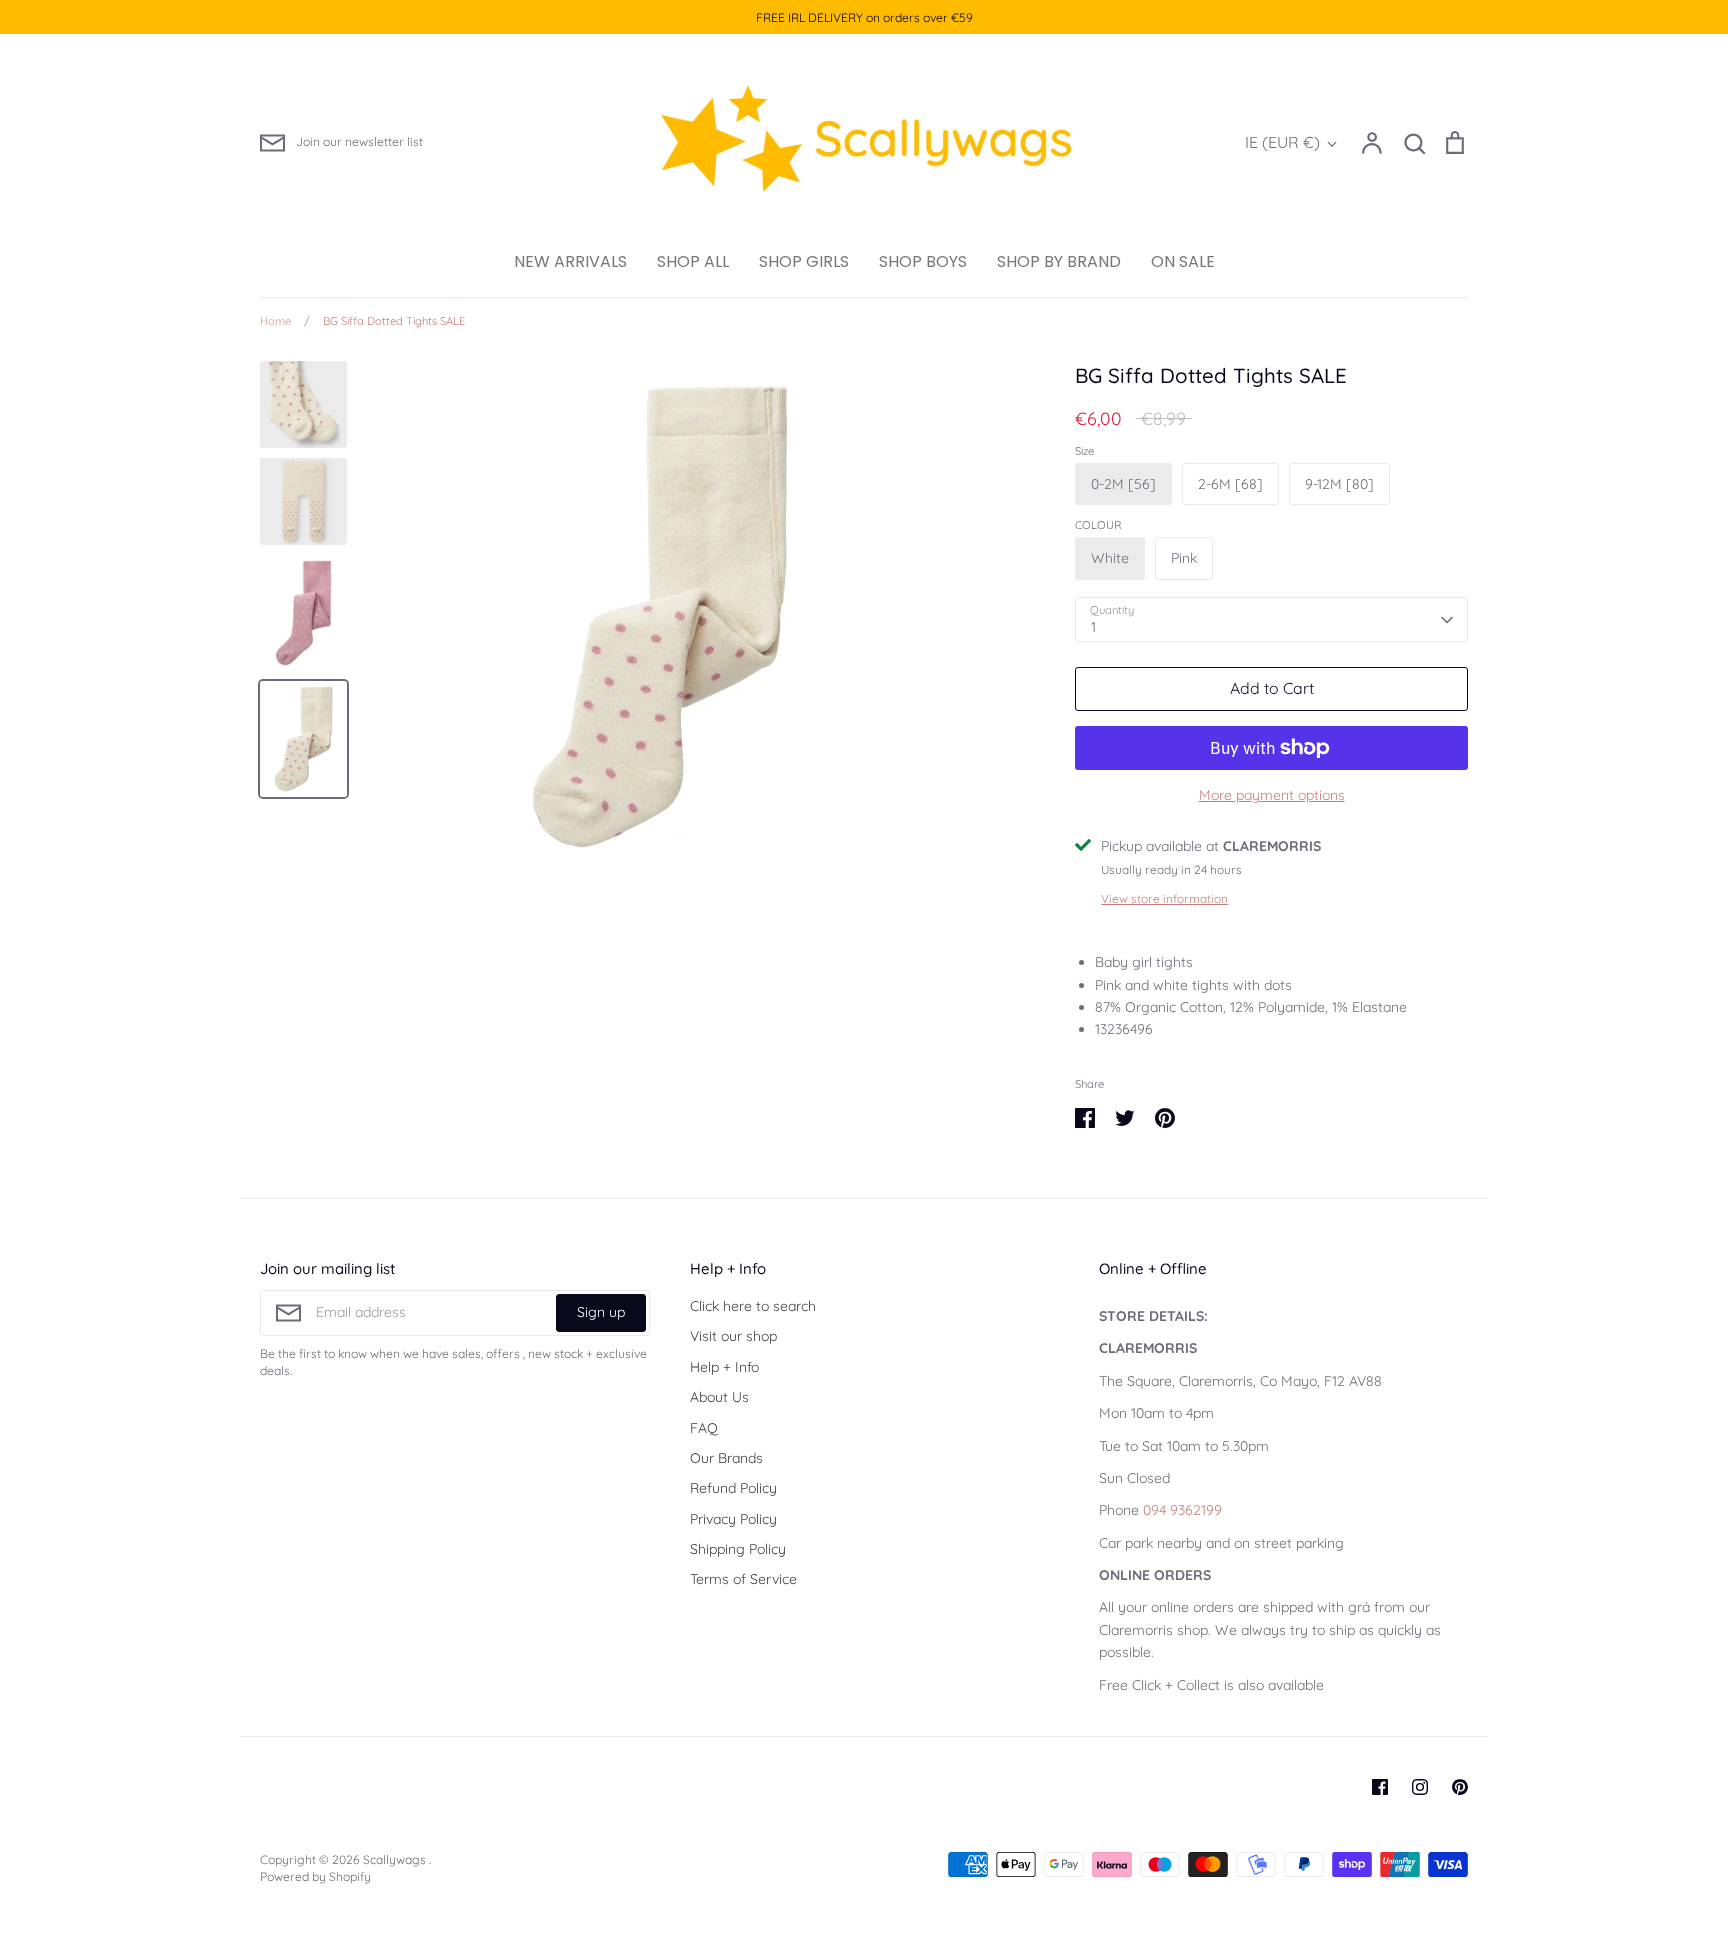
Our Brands (726, 1458)
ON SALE (1183, 261)
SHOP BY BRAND (1059, 261)
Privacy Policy (733, 1519)
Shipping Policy (738, 1549)
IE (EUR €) (1282, 142)
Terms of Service (743, 1579)
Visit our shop (733, 1336)
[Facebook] (1380, 1787)
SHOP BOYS (923, 261)
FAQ (704, 1428)
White (1110, 558)
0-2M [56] (1123, 484)
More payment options (1272, 795)
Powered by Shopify (315, 1876)
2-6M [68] (1230, 484)
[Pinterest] (1460, 1787)
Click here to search (753, 1306)
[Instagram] (1420, 1787)
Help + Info (724, 1367)
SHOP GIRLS (804, 261)
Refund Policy (733, 1488)
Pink (1184, 558)
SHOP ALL (693, 261)
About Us (719, 1397)
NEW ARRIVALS (570, 261)
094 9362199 (1182, 1510)
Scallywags (396, 1859)
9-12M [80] (1339, 484)
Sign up (601, 1312)
